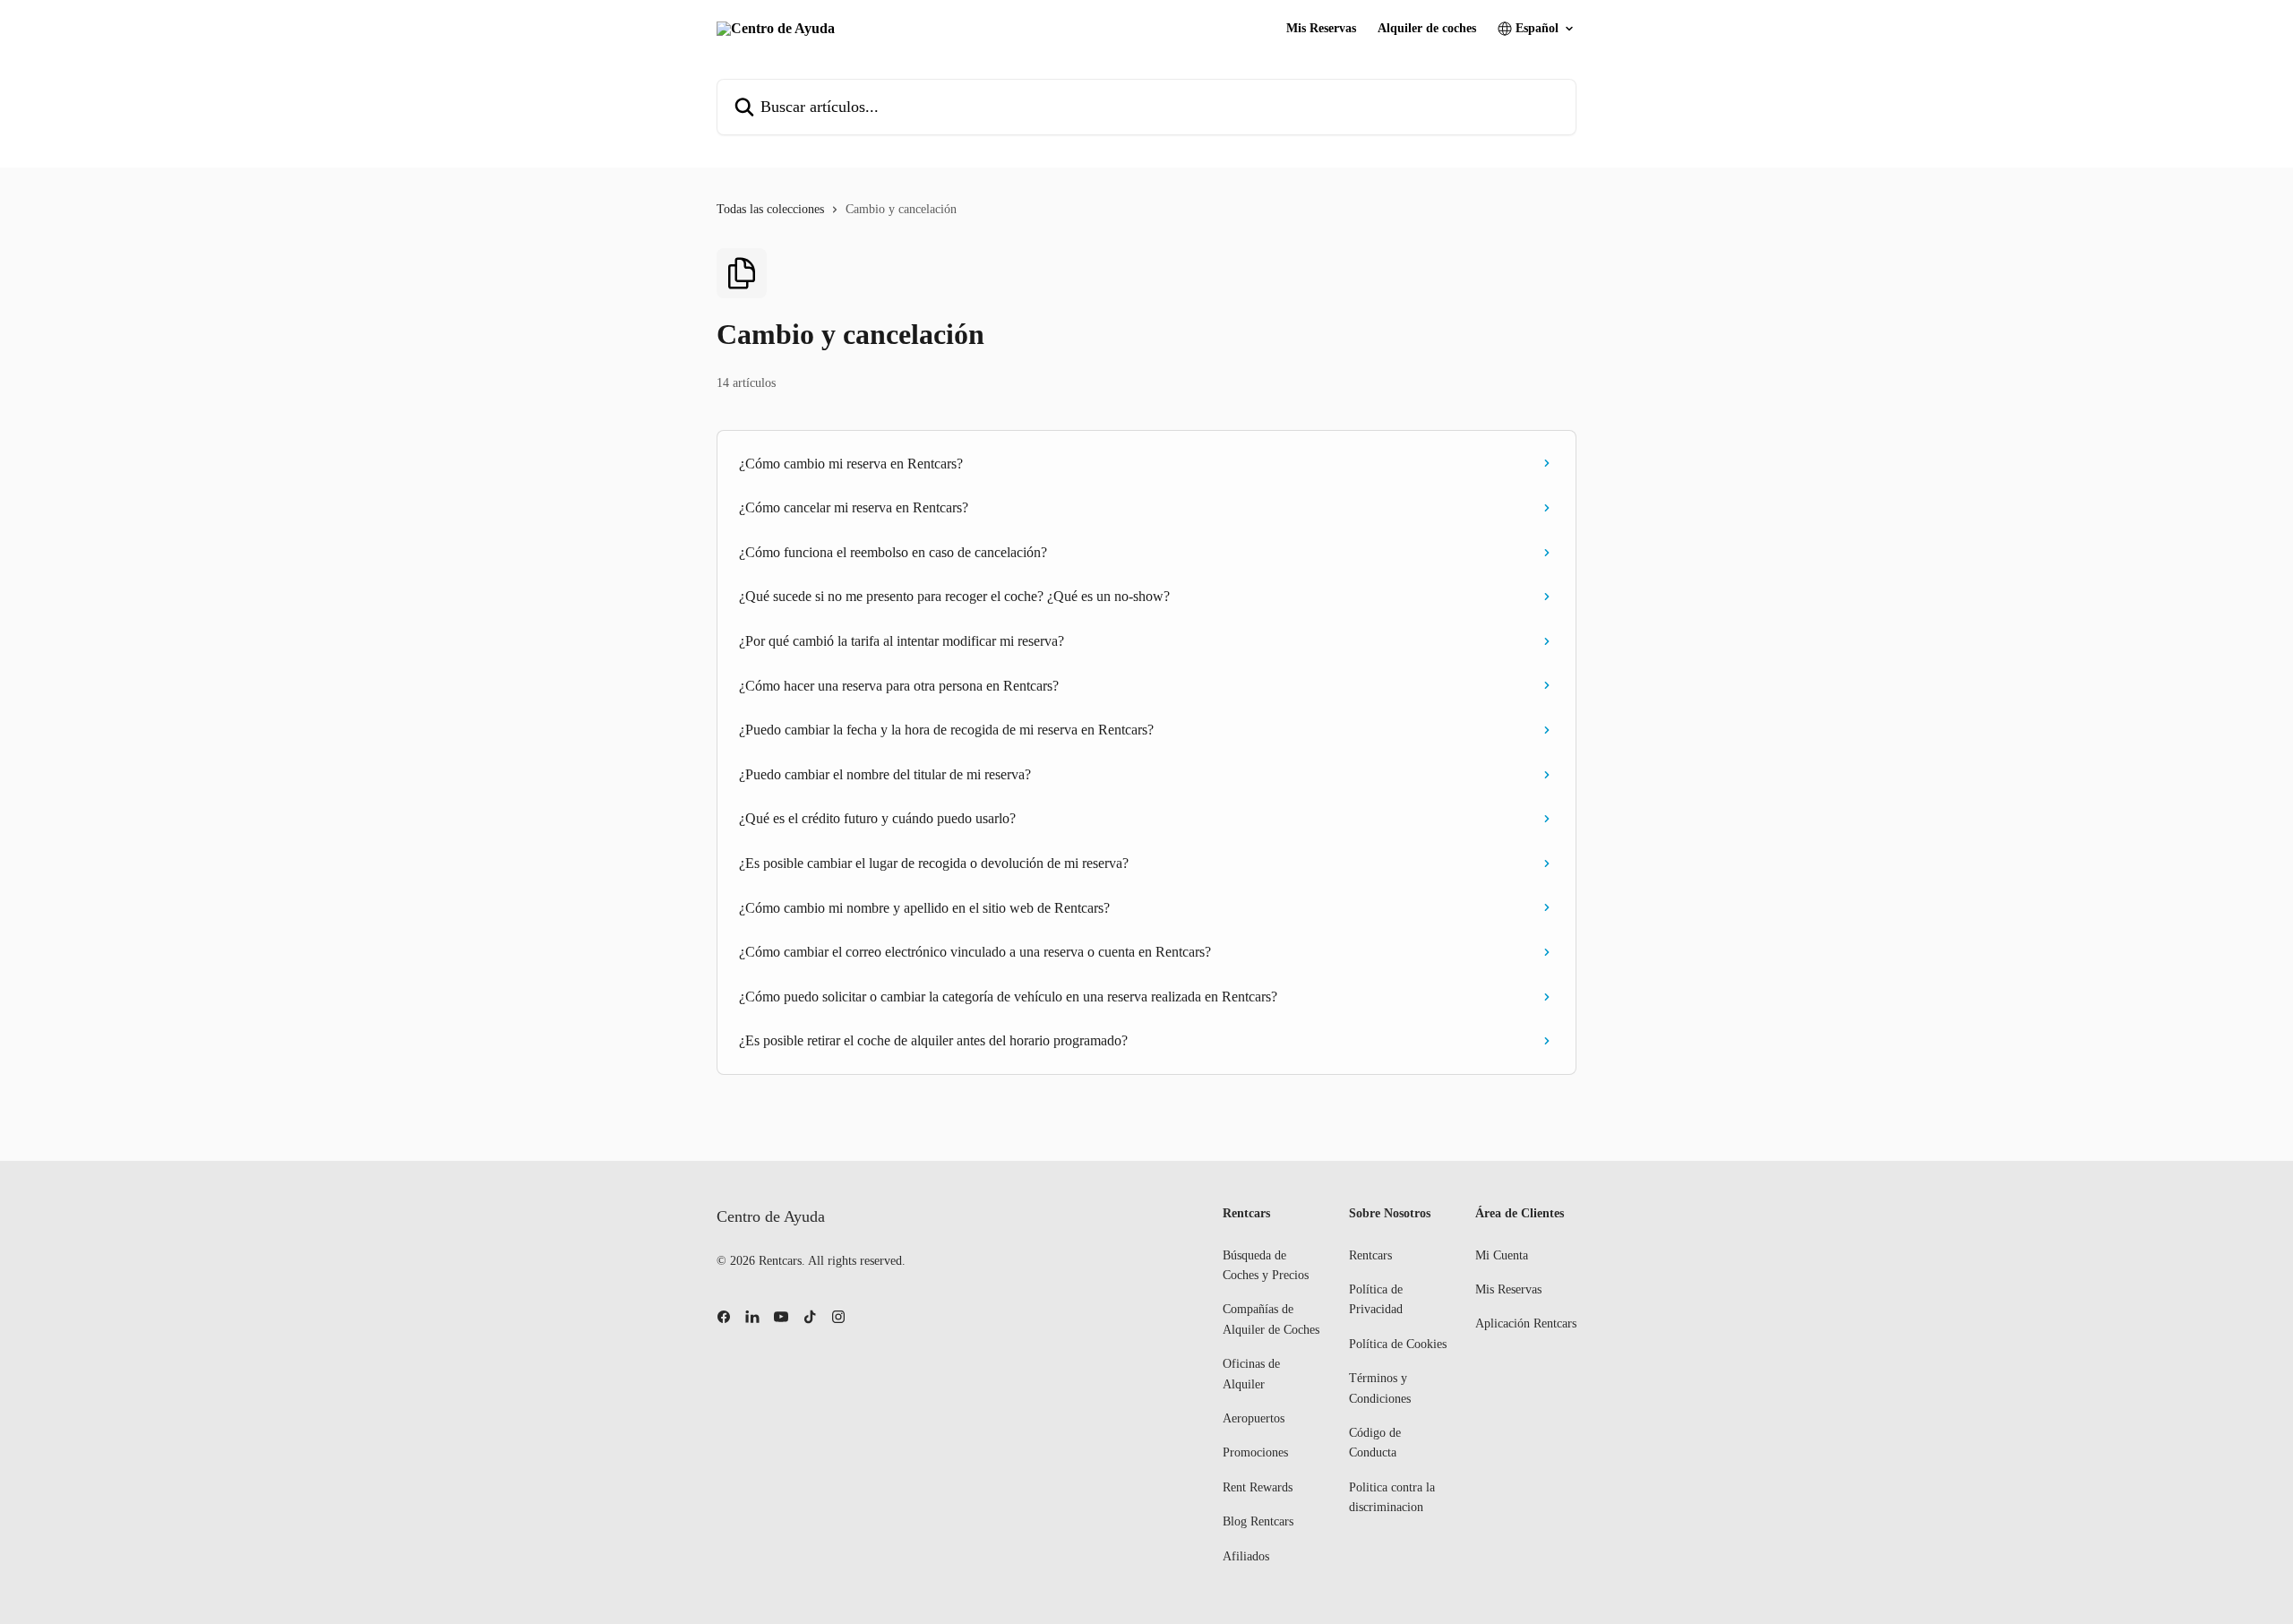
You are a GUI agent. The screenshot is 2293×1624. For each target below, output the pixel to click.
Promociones (1255, 1452)
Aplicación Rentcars (1526, 1323)
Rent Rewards (1258, 1487)
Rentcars (1370, 1255)
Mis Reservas (1321, 29)
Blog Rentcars (1258, 1521)
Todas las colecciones (770, 209)
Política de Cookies (1398, 1344)
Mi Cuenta (1502, 1255)
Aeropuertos (1254, 1418)
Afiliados (1246, 1556)
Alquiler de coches (1427, 29)
